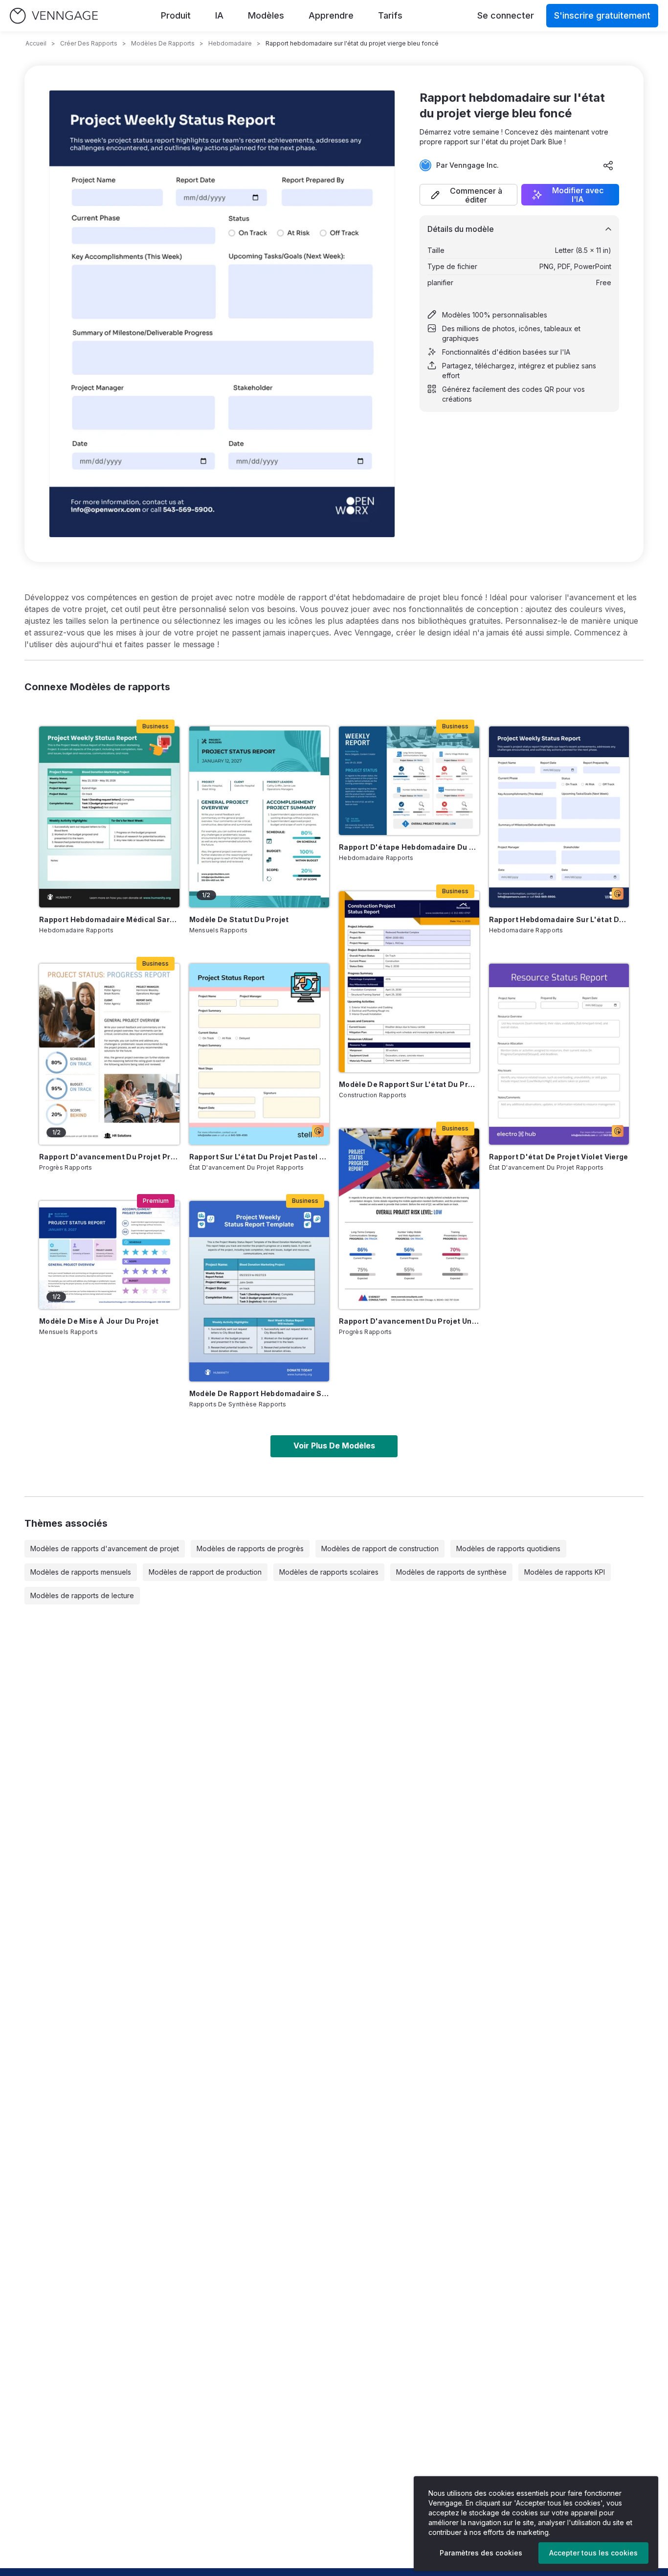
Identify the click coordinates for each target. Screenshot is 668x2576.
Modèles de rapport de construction (380, 1548)
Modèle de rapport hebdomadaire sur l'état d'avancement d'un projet (259, 1393)
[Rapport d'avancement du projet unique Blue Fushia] (409, 1219)
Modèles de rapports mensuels (81, 1572)
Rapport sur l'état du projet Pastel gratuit (259, 1157)
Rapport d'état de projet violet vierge (559, 1157)
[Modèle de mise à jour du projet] (109, 1255)
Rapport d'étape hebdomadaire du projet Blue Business (409, 847)
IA (219, 15)
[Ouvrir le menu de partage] (608, 165)
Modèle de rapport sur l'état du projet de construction (409, 1084)
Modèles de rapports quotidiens (508, 1548)
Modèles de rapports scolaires (329, 1572)
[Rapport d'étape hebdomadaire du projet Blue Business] (409, 781)
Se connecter (506, 15)
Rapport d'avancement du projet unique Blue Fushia (409, 1321)
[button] (468, 195)
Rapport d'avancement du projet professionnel (109, 1157)
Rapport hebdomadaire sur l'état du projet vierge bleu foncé (559, 919)
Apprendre (331, 15)
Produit (176, 15)
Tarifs (390, 15)
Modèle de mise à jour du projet (99, 1321)
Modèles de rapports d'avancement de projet (105, 1548)
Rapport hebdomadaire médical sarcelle (109, 919)
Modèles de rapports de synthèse (451, 1572)
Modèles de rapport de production (205, 1572)
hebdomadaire (230, 43)
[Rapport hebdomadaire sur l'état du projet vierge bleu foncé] (559, 817)
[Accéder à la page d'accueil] (54, 16)
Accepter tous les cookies (593, 2553)
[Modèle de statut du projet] (259, 817)
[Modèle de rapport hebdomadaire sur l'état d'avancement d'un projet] (259, 1291)
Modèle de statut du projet (239, 919)
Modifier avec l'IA (578, 195)
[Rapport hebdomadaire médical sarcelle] (109, 817)
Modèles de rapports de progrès (250, 1548)
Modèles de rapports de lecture (82, 1595)
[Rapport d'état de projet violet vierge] (559, 1054)
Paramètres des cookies (481, 2553)
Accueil (36, 43)
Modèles (266, 15)
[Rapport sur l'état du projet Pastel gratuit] (259, 1054)
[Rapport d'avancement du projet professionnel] (109, 1054)
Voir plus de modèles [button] (334, 1446)
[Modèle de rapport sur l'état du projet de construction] (409, 982)
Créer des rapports (89, 43)
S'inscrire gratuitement (602, 15)
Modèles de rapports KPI (565, 1572)
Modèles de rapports (163, 43)
